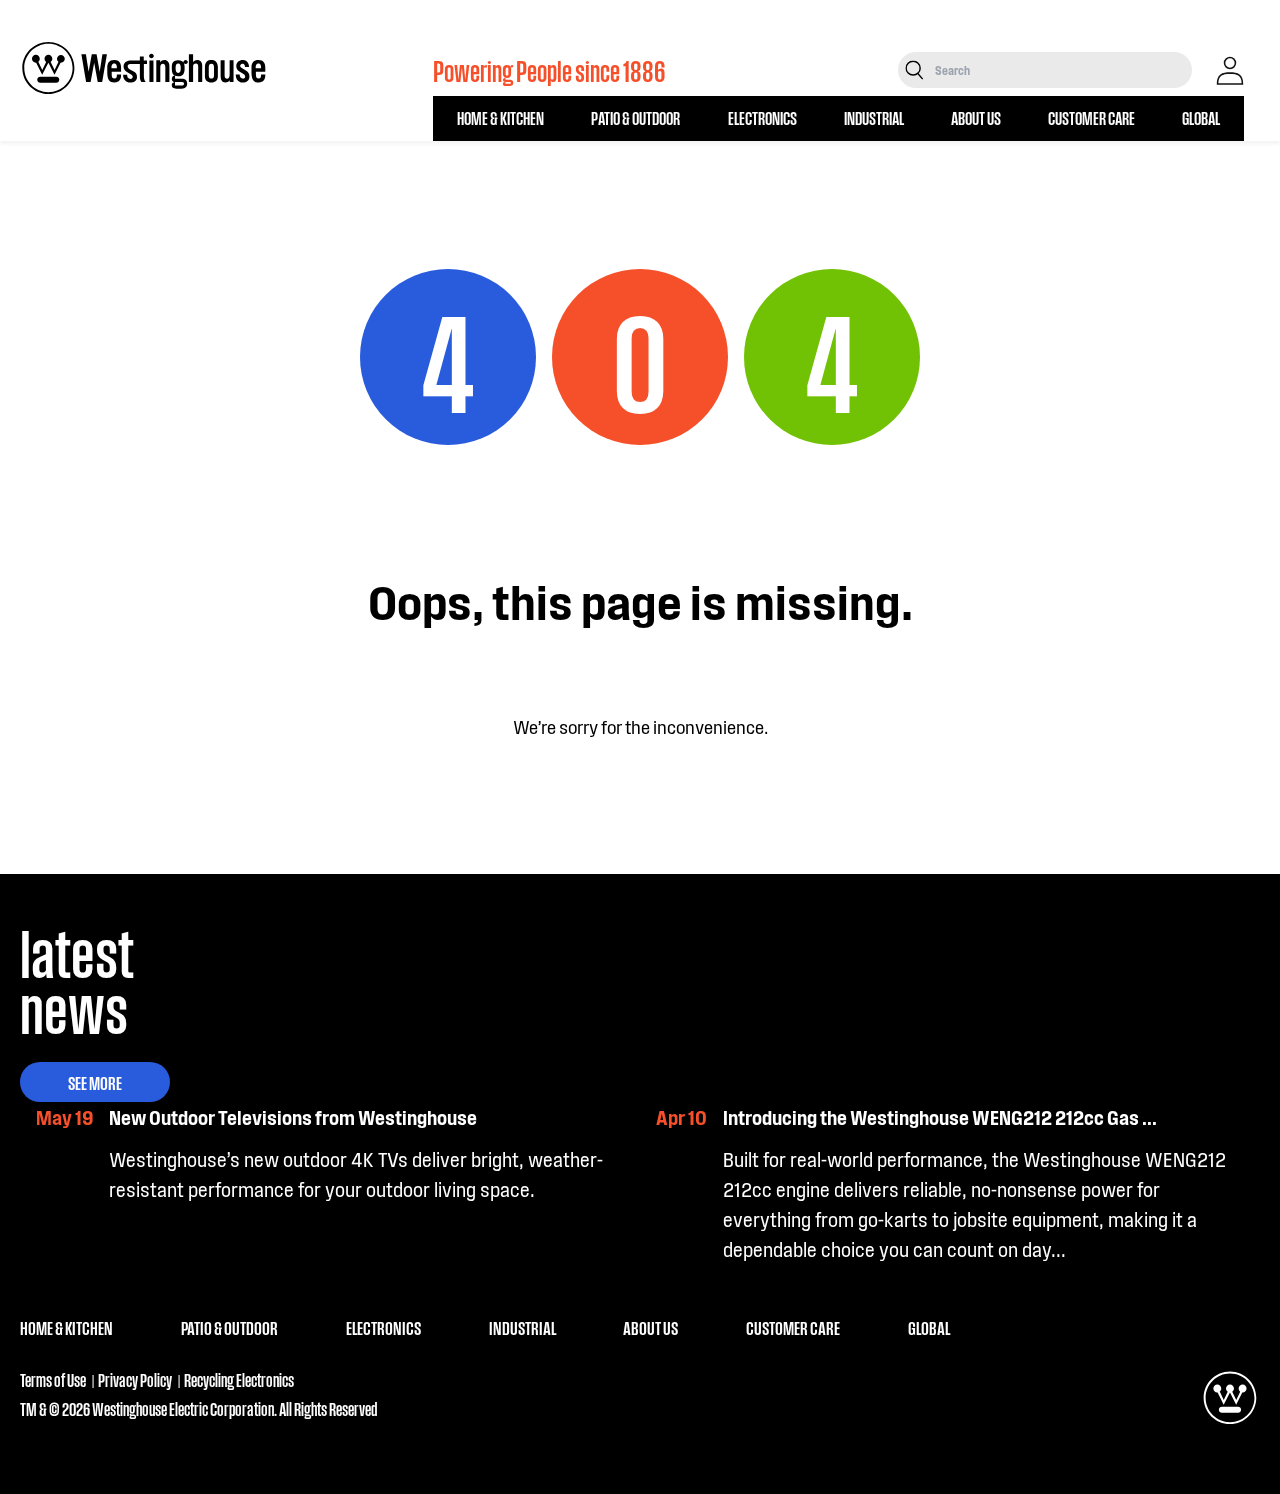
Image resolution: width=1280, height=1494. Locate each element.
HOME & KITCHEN (500, 117)
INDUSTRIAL (874, 117)
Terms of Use (53, 1379)
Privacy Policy (135, 1379)
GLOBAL (1201, 117)
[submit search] (914, 70)
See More (95, 1082)
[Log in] (1230, 71)
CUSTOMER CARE (1091, 117)
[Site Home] (144, 68)
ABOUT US (976, 117)
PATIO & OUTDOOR (635, 117)
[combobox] (1061, 70)
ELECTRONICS (762, 117)
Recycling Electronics (239, 1379)
